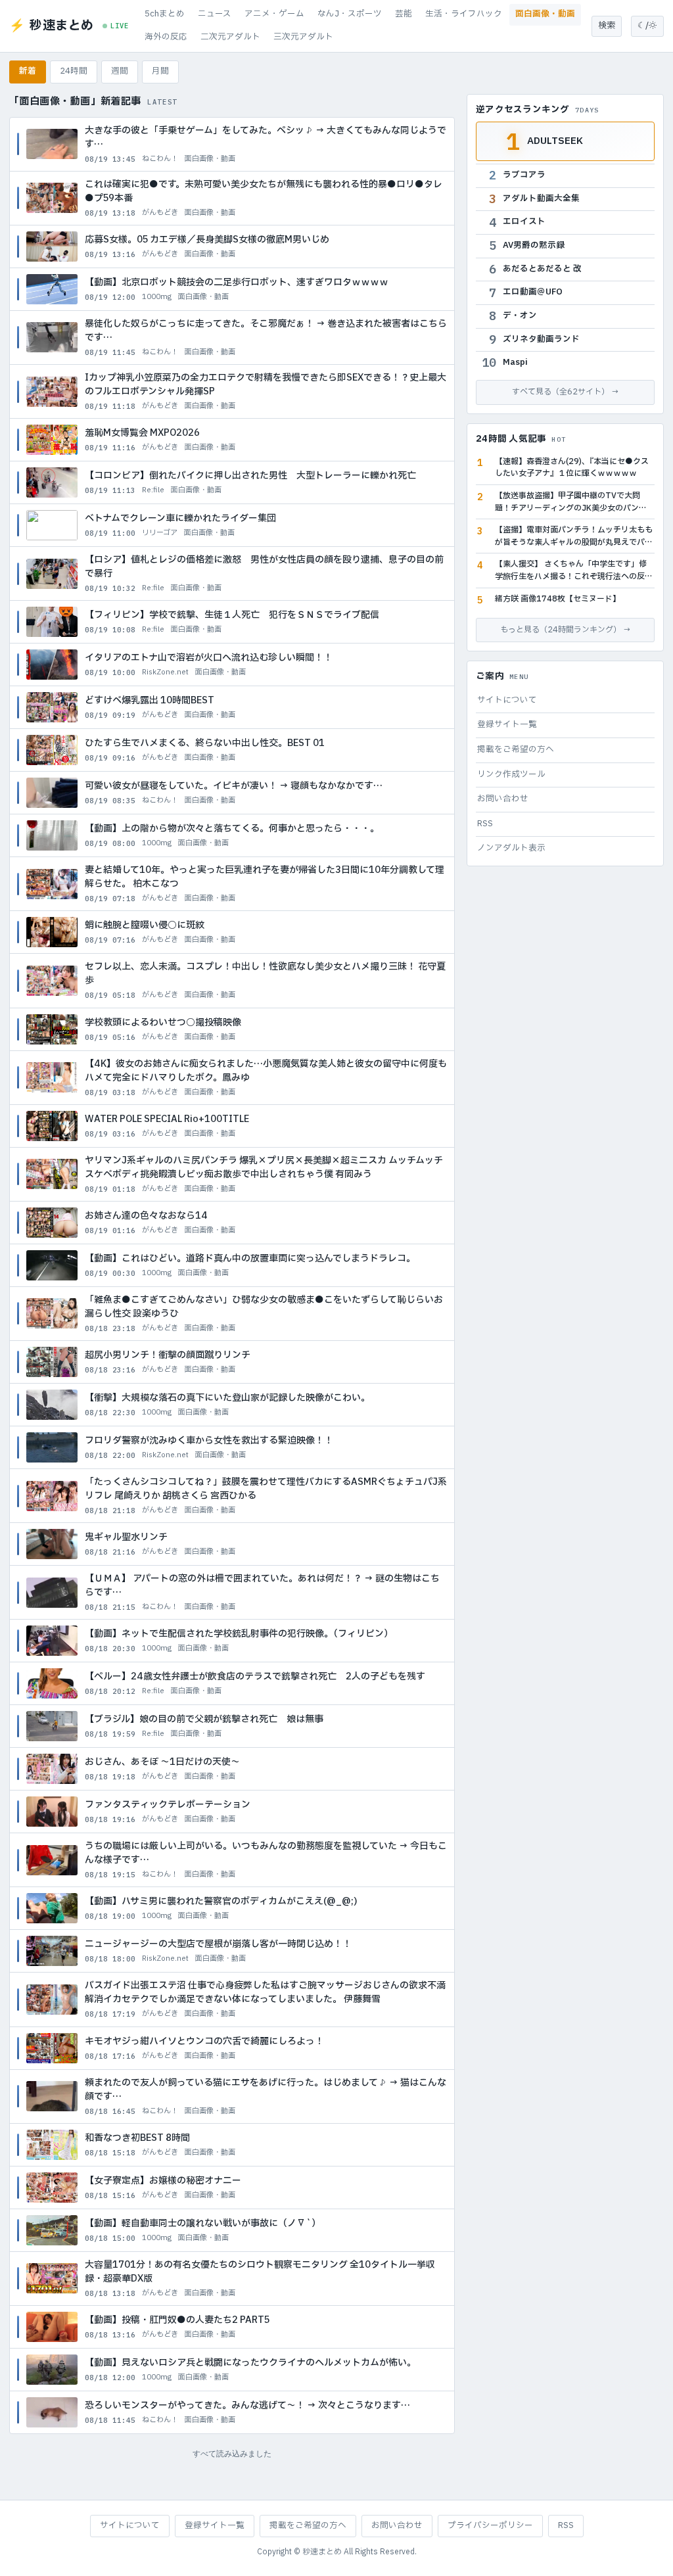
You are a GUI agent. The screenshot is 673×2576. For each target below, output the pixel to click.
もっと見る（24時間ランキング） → (566, 630)
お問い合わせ (503, 799)
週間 (120, 71)
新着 (28, 71)
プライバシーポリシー (490, 2526)
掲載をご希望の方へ (516, 750)
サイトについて (507, 700)
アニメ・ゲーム (274, 14)
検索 (607, 26)
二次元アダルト (230, 37)
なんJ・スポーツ (350, 14)
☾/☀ (647, 26)
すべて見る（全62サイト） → (566, 392)
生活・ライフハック (464, 14)
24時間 (74, 71)
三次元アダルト (303, 37)
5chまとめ (165, 14)
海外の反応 (166, 37)
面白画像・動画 (545, 14)
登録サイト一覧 (507, 725)
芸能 (404, 14)
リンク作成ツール (511, 775)
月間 (160, 71)
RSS (485, 824)
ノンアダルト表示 (511, 848)
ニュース (215, 14)
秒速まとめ (322, 2552)
